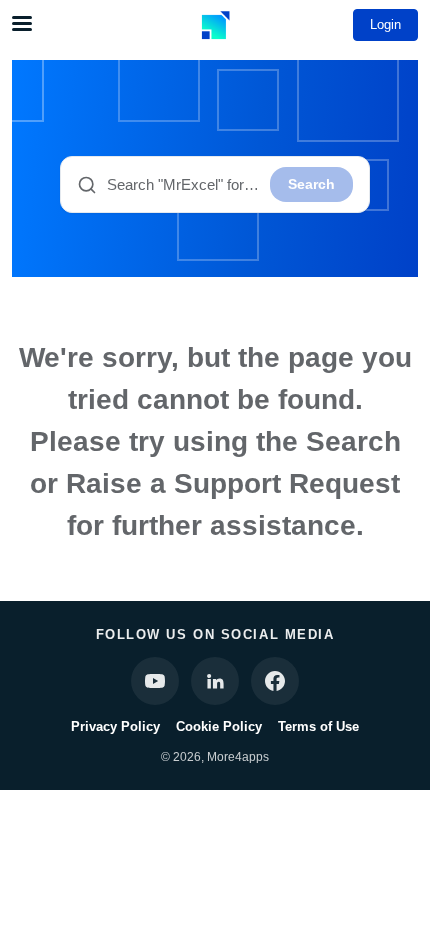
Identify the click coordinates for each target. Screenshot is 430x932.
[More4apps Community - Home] (215, 25)
